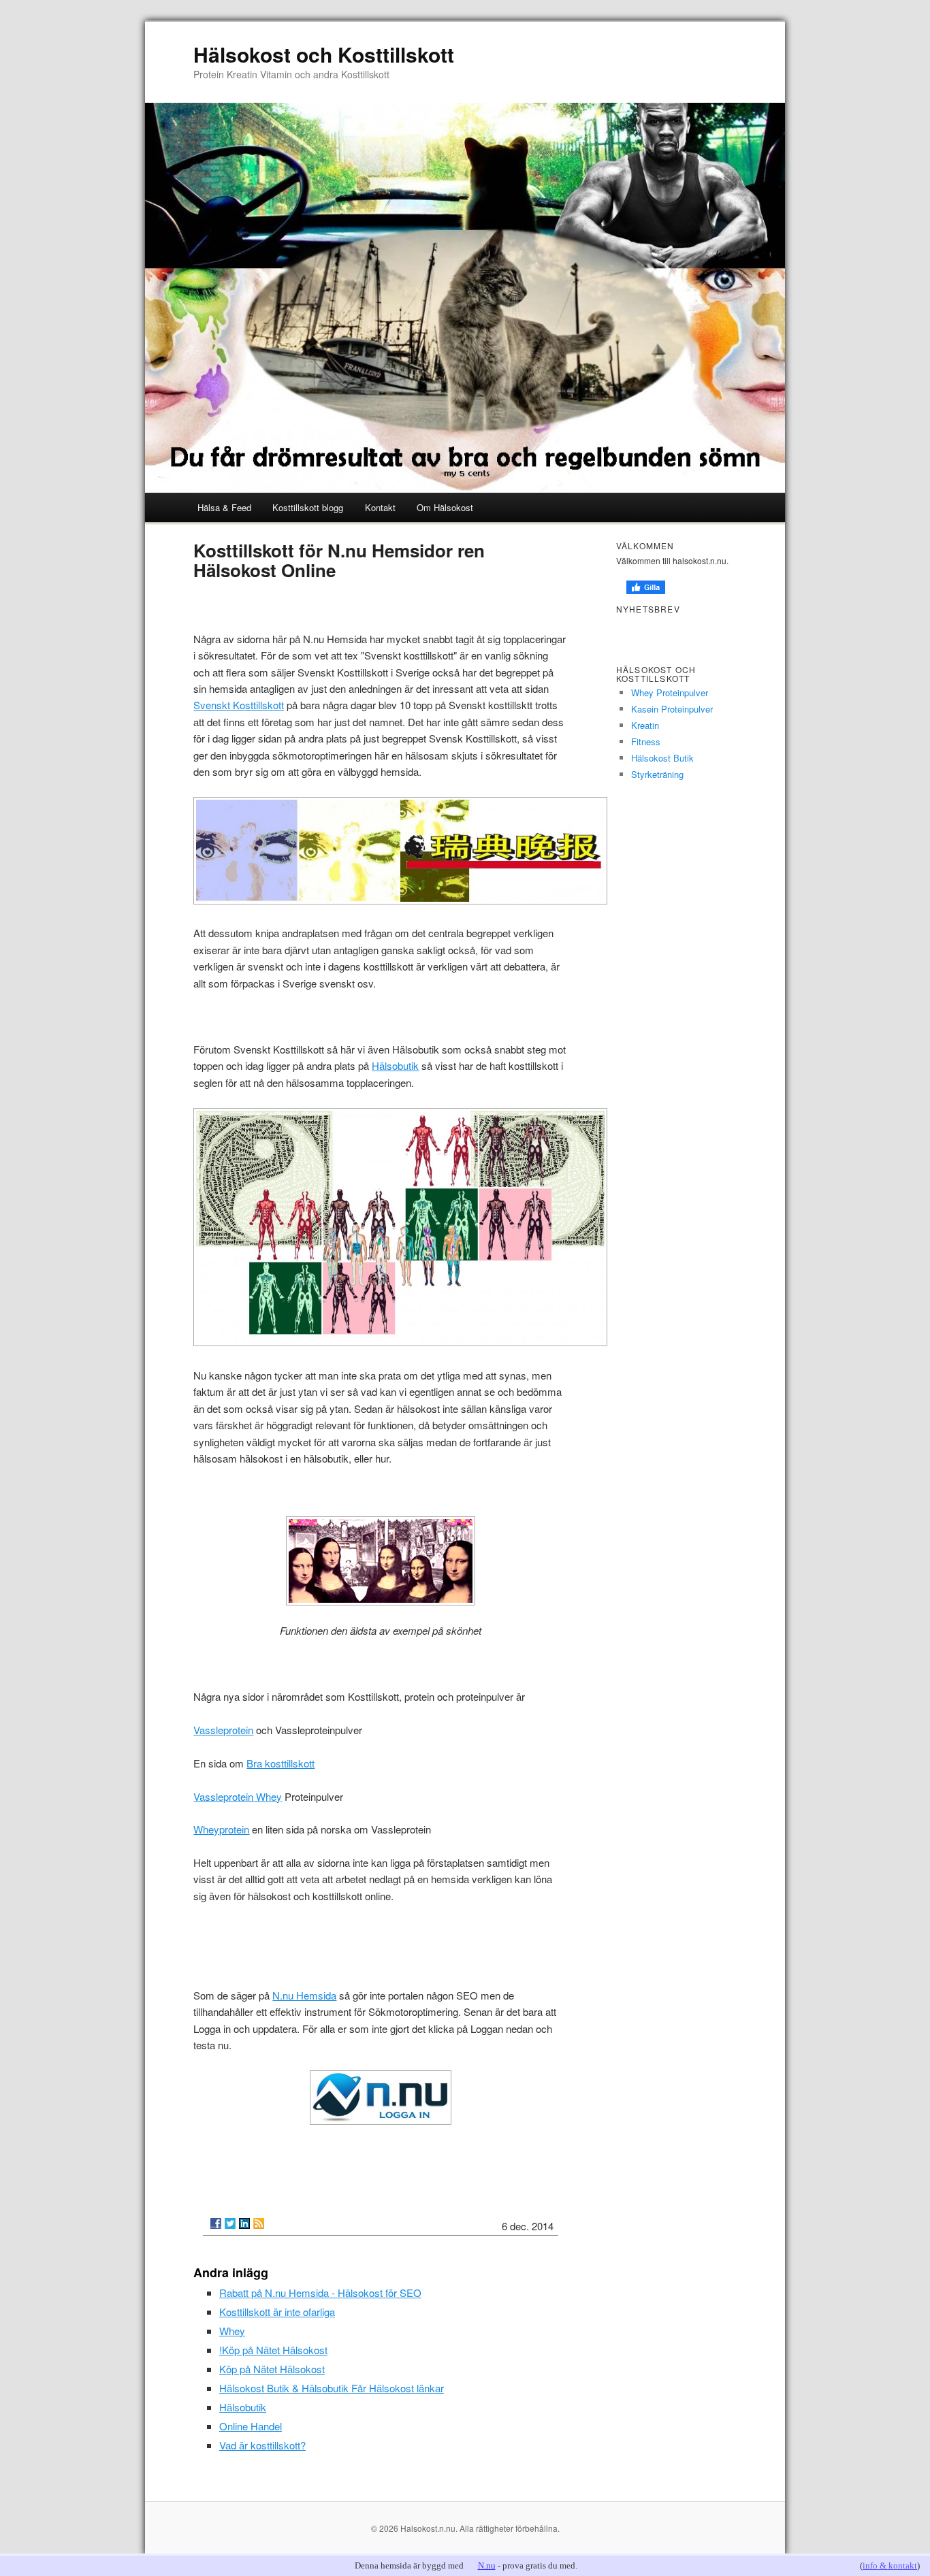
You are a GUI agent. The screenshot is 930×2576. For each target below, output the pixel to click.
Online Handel (251, 2426)
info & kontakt (890, 2565)
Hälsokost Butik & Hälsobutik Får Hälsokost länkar (332, 2388)
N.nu (487, 2565)
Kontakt (380, 507)
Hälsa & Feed (224, 507)
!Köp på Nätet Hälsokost (273, 2350)
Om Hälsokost (445, 507)
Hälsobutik (395, 1065)
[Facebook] (216, 2223)
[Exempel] (380, 1561)
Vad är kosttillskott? (262, 2445)
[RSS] (259, 2223)
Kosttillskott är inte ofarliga (277, 2312)
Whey (232, 2331)
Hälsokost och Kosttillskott (324, 54)
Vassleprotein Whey (238, 1796)
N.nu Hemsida (304, 1995)
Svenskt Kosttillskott (239, 705)
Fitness (646, 741)
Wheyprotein (221, 1829)
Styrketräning (657, 774)
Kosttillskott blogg (308, 507)
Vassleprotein (223, 1730)
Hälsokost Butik (662, 758)
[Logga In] (380, 2098)
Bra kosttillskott (280, 1763)
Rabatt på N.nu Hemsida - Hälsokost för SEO (320, 2293)
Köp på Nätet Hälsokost (272, 2369)
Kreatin (645, 725)
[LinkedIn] (244, 2223)
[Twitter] (230, 2223)
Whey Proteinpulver (670, 692)
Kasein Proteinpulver (672, 709)
